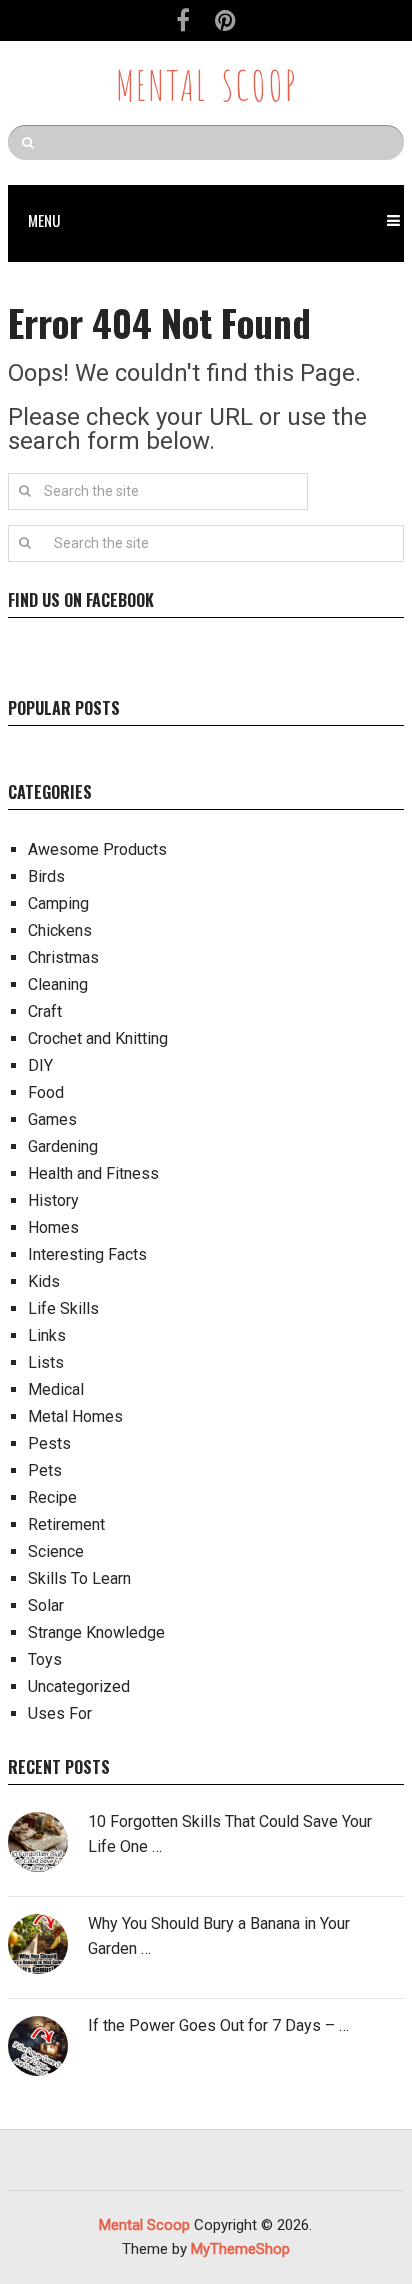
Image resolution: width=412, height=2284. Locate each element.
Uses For (60, 1713)
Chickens (60, 930)
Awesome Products (97, 849)
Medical (56, 1389)
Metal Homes (75, 1416)
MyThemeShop (240, 2249)
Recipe (52, 1497)
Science (56, 1551)
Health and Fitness (93, 1173)
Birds (46, 876)
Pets (45, 1470)
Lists (46, 1362)
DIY (40, 1065)
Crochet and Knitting (98, 1038)
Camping (58, 903)
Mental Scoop (206, 83)
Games (52, 1119)
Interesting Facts (87, 1254)
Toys (45, 1659)
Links (47, 1335)
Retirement (66, 1524)
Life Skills (63, 1308)
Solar (46, 1605)
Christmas (63, 957)
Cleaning (58, 984)
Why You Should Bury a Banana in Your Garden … (219, 1936)
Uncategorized (79, 1686)
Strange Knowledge (96, 1632)
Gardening (63, 1146)
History (53, 1200)
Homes (53, 1227)
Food (46, 1092)
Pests (49, 1443)
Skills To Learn (79, 1578)
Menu (44, 220)
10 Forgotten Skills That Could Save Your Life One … (230, 1834)
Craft (45, 1011)
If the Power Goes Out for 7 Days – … (218, 2025)
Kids (44, 1281)
